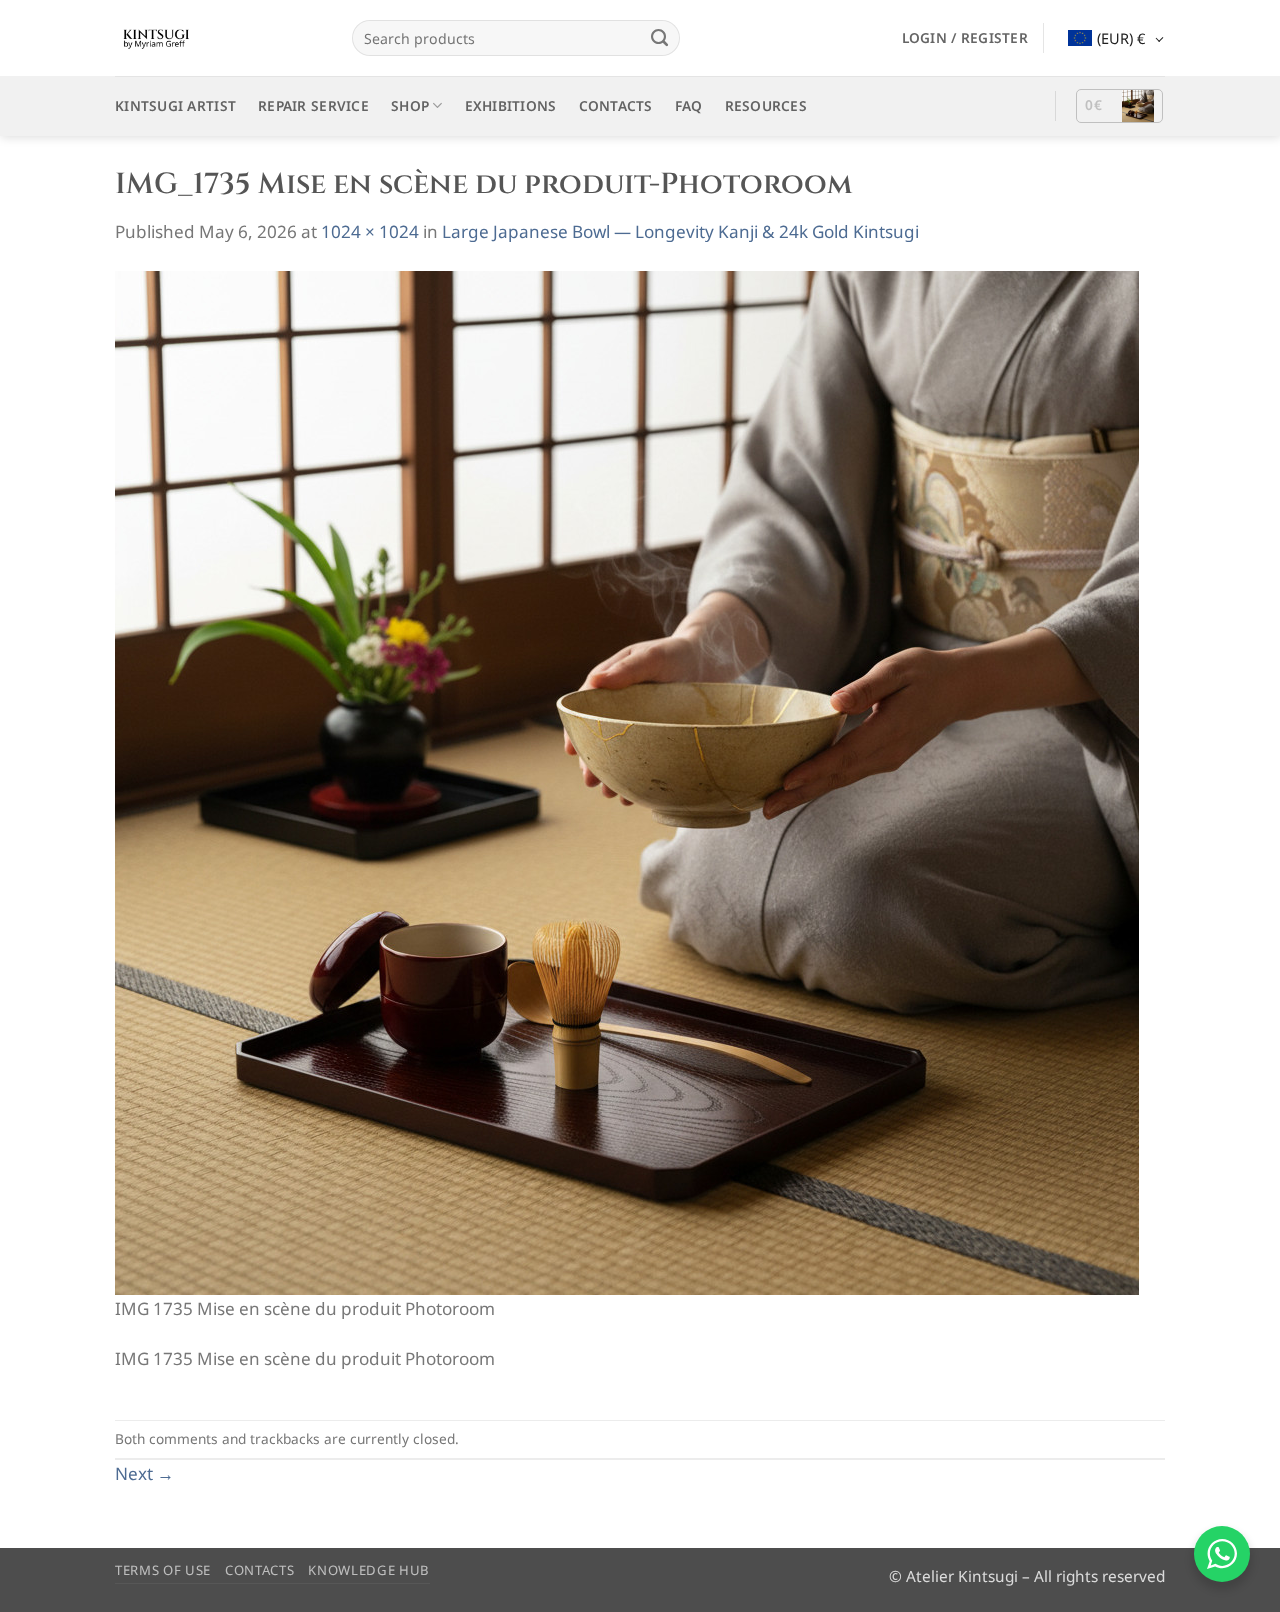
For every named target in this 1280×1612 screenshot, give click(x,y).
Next (144, 1473)
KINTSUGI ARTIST (175, 105)
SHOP (410, 105)
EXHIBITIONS (511, 105)
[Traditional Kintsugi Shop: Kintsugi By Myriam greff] (218, 38)
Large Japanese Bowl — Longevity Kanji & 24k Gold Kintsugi (680, 231)
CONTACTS (616, 105)
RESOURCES (766, 105)
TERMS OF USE (163, 1570)
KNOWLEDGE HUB (369, 1570)
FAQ (689, 105)
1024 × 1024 (370, 231)
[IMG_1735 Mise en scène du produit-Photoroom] (627, 781)
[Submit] (659, 38)
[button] (965, 38)
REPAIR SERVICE (313, 105)
